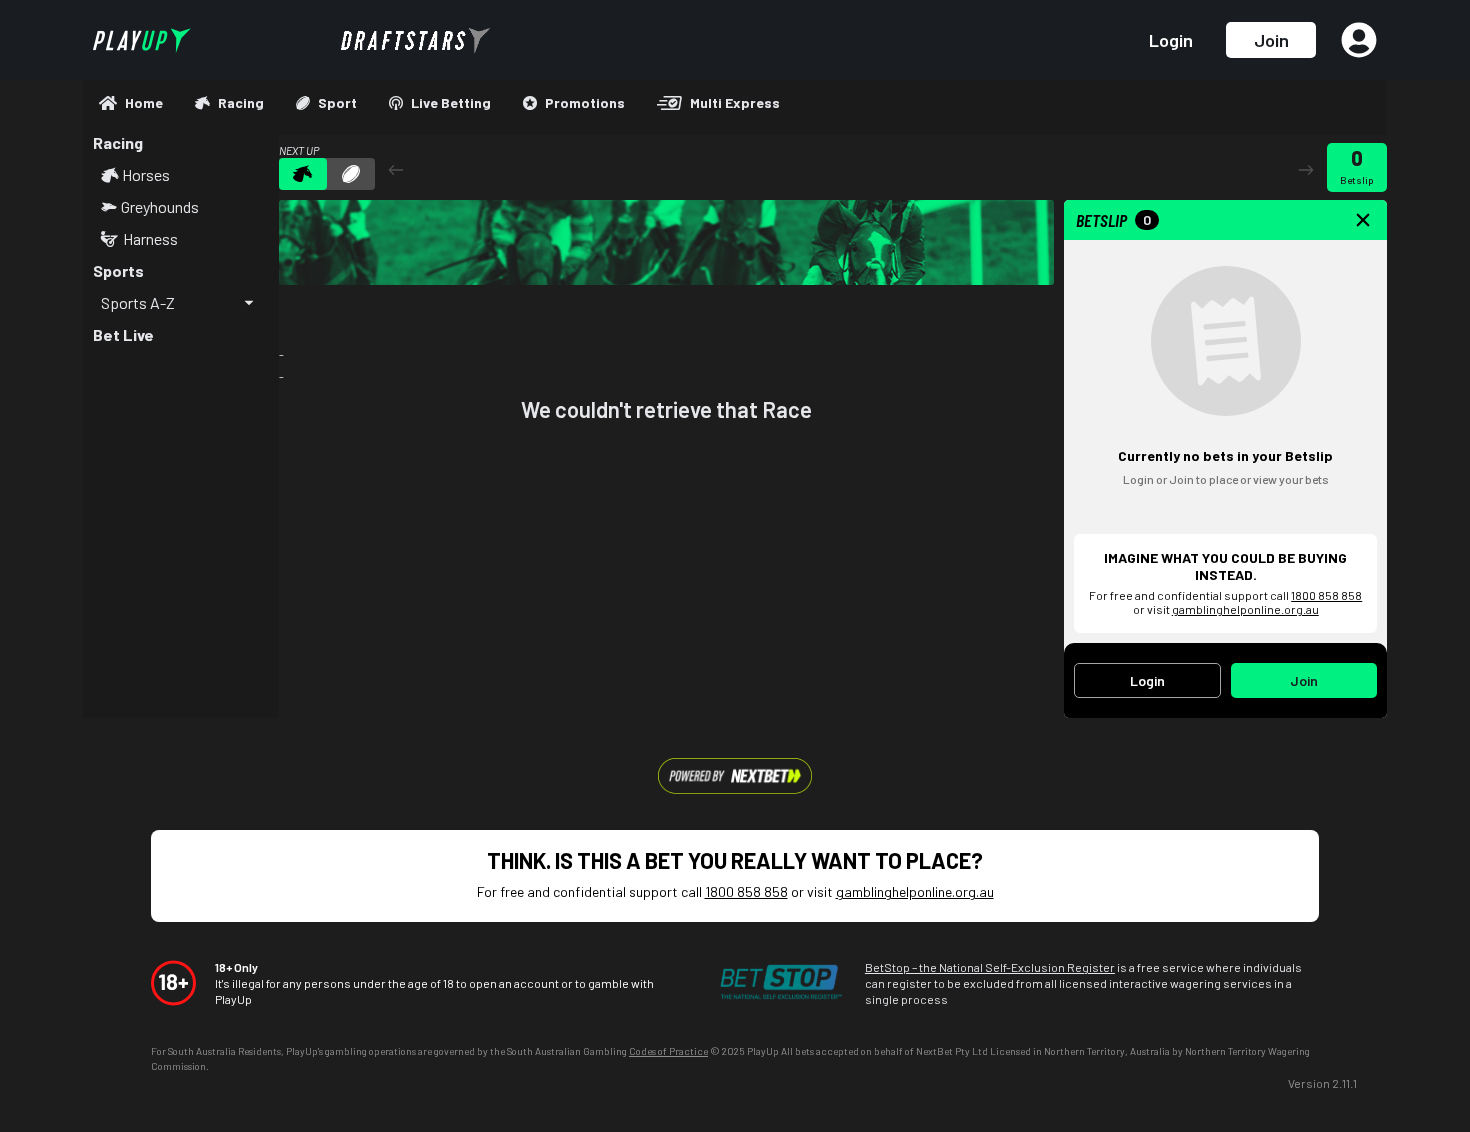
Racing (241, 102)
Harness (150, 239)
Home (144, 102)
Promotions (585, 102)
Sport (337, 102)
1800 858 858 (1326, 595)
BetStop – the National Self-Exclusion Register (990, 967)
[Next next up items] (1306, 169)
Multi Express (735, 102)
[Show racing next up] (303, 174)
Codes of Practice (668, 1051)
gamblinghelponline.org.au (1245, 609)
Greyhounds (160, 207)
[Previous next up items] (396, 169)
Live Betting (451, 102)
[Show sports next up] (351, 174)
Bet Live (123, 334)
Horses (146, 175)
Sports (118, 270)
